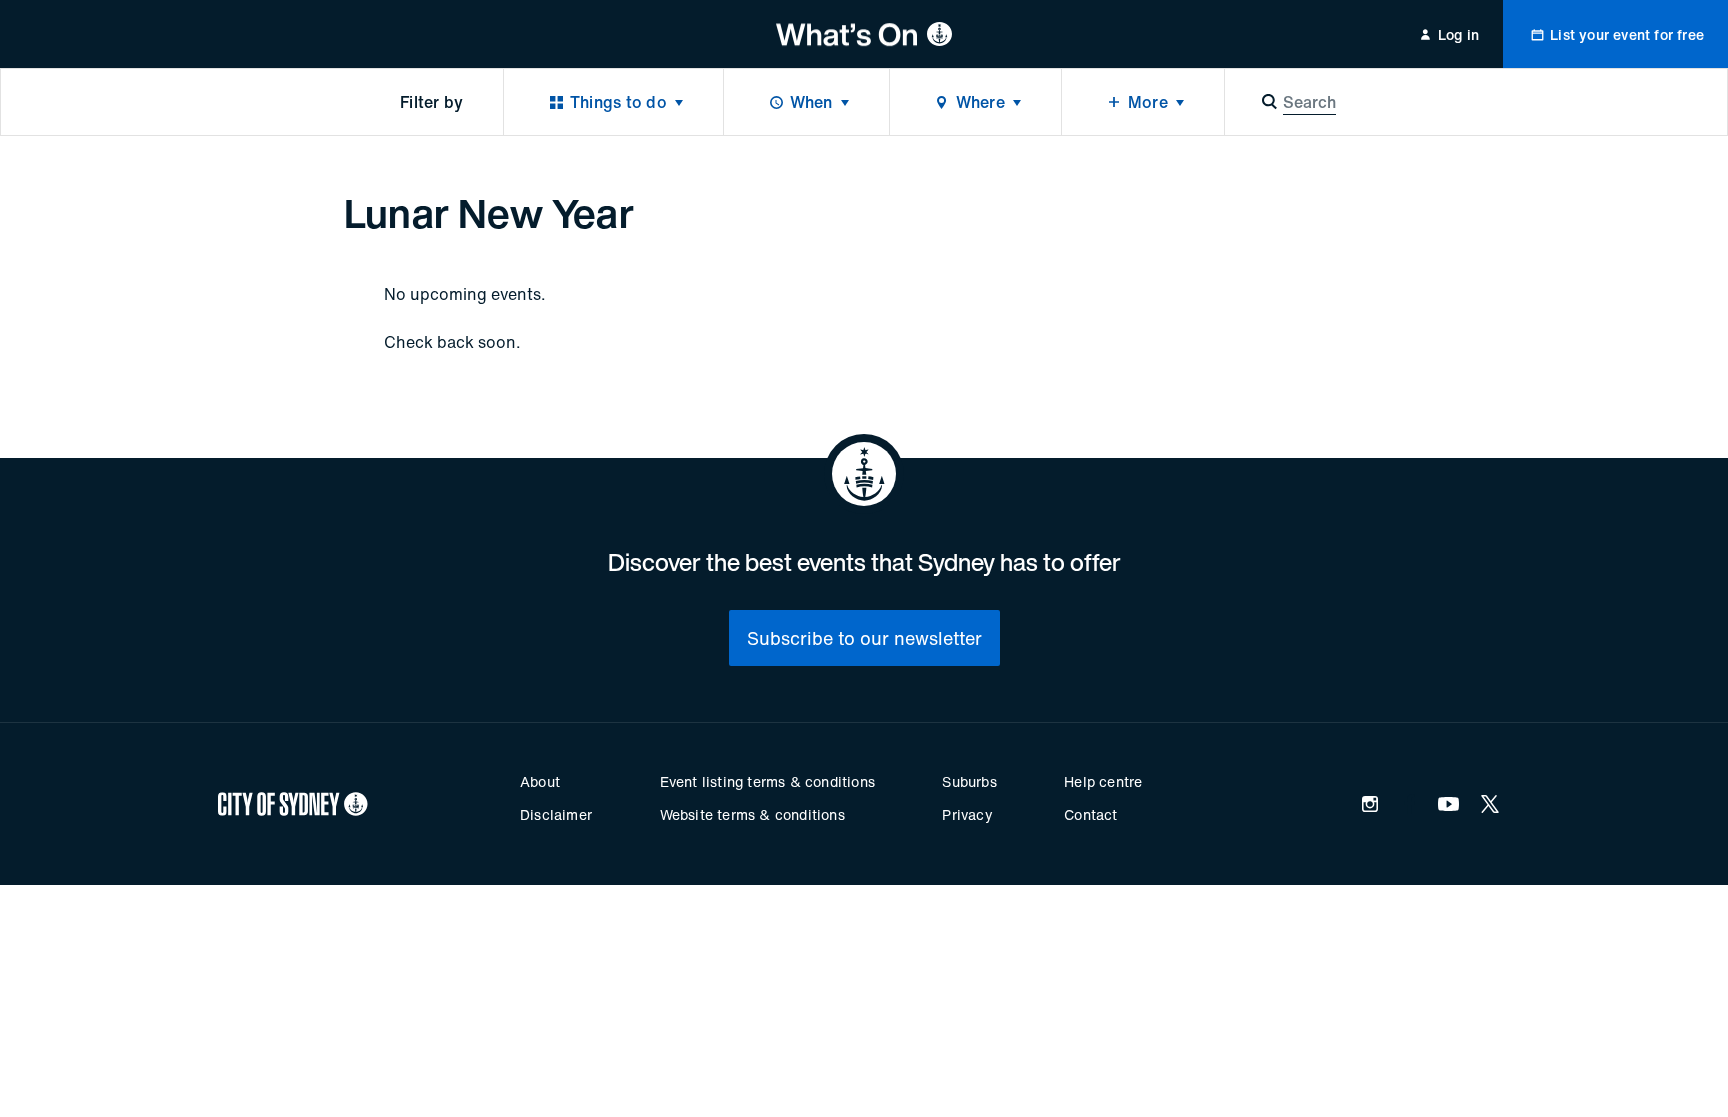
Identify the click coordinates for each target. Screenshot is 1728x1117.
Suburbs (969, 781)
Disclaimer (556, 814)
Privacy (967, 814)
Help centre (1103, 781)
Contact (1090, 814)
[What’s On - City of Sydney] (864, 34)
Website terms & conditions (752, 814)
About (540, 781)
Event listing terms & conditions (767, 781)
